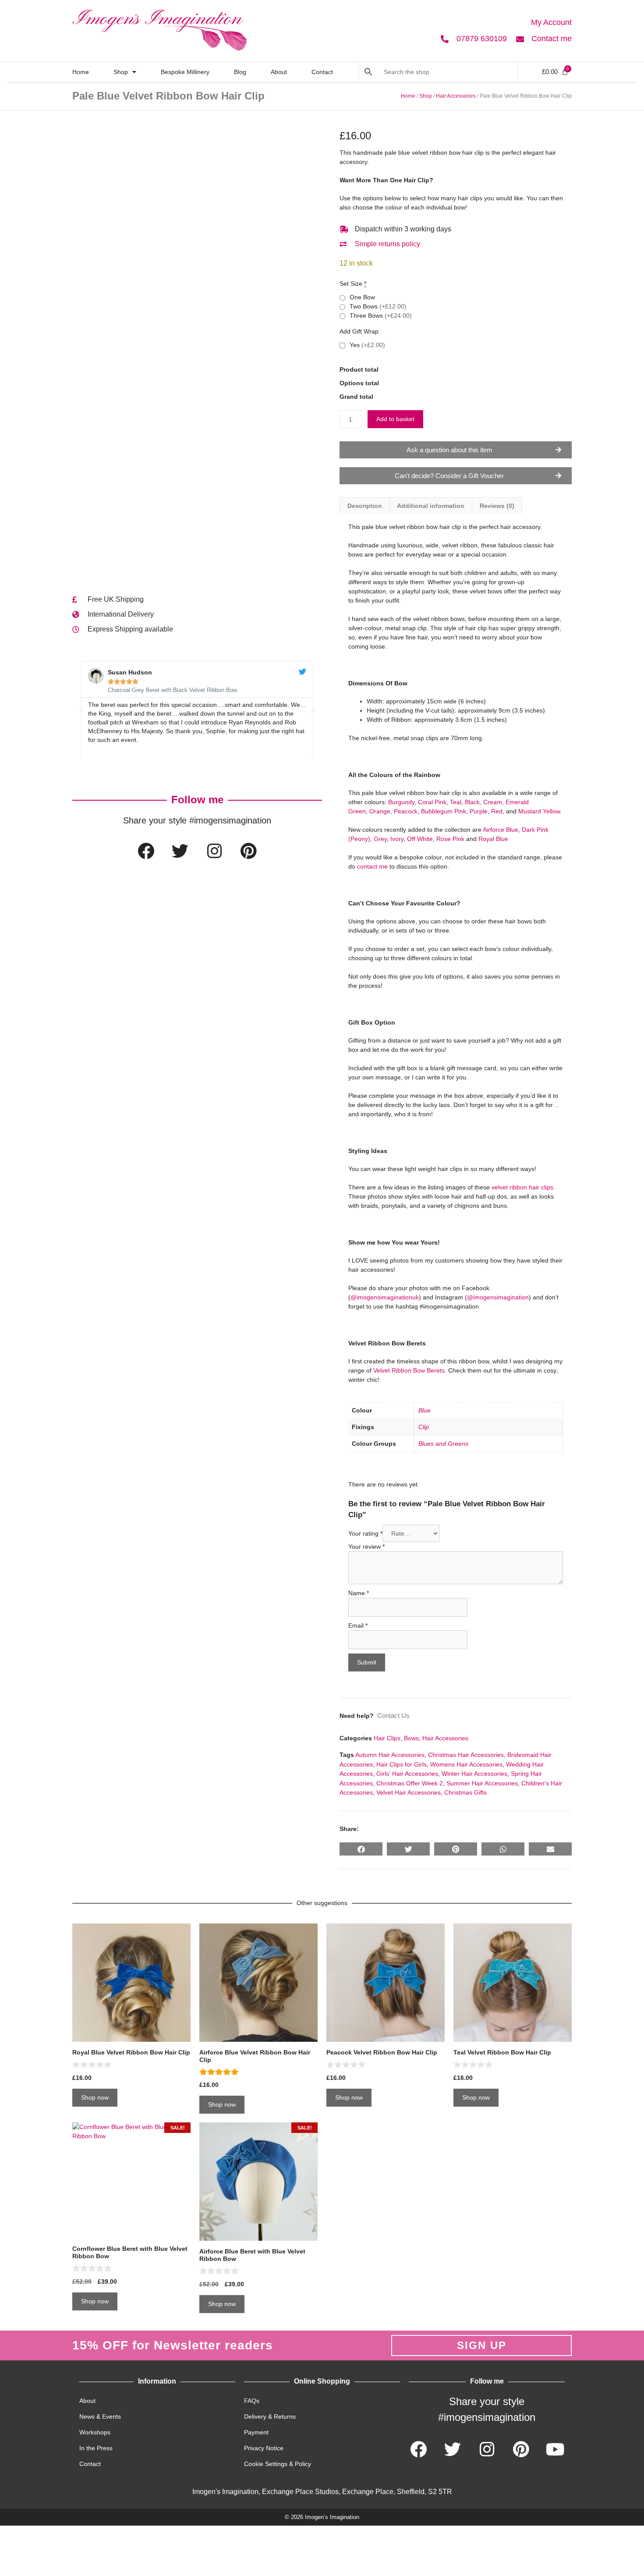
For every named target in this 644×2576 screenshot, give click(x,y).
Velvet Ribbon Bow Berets (409, 1370)
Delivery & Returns (270, 2416)
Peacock (406, 811)
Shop (121, 72)
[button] (81, 710)
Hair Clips (387, 1738)
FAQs (252, 2401)
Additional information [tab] (431, 506)
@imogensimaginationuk (385, 1297)
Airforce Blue (501, 830)
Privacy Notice (264, 2448)
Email (358, 1625)
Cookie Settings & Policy (278, 2464)
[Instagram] (214, 851)
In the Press (96, 2448)
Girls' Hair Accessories (407, 1774)
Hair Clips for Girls (402, 1764)
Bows (411, 1738)
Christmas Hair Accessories (466, 1755)
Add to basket (395, 419)
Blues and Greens (443, 1444)
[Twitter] (180, 851)
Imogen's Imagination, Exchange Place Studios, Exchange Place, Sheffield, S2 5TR (322, 2492)
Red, (498, 811)
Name (359, 1593)
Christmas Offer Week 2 (410, 1783)
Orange (380, 811)
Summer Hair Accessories (482, 1783)
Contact (322, 72)
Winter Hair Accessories (474, 1774)
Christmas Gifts (465, 1792)
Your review (366, 1547)
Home (81, 72)
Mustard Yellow (539, 811)
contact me (372, 866)
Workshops (95, 2432)
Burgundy (401, 802)
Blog (240, 72)
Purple (479, 811)
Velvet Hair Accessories (409, 1792)
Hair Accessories (456, 96)
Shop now (95, 2097)
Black (472, 802)
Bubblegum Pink (444, 811)
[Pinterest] (248, 851)
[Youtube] (555, 2449)
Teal (456, 802)
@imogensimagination (498, 1297)
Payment (256, 2432)
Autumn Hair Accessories (390, 1755)
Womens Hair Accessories (466, 1764)
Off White (420, 839)
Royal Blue (493, 839)
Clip (424, 1427)
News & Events (100, 2416)
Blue (425, 1410)
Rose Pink (450, 839)
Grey (380, 839)
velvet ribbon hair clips (522, 1187)
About (279, 72)
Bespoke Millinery (185, 72)
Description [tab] (365, 506)
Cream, (494, 802)
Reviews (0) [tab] (497, 506)
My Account (551, 22)
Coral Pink (432, 802)
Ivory (397, 839)
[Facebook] (146, 851)
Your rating (365, 1533)
